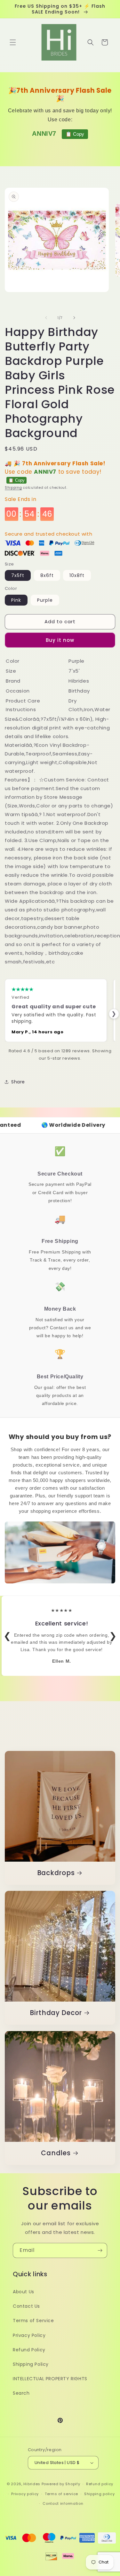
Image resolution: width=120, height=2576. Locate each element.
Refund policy (100, 2484)
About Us (24, 2292)
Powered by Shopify (61, 2484)
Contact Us (26, 2306)
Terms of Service (33, 2321)
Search (21, 2393)
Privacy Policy (29, 2335)
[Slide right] (74, 318)
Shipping (13, 488)
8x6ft (47, 575)
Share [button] (18, 1082)
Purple (45, 600)
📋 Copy (75, 134)
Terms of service (61, 2494)
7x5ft (18, 575)
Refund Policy (29, 2350)
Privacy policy (25, 2494)
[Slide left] (46, 318)
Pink (16, 600)
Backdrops (56, 1873)
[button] (13, 42)
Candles (56, 2153)
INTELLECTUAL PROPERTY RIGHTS (50, 2379)
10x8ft (77, 575)
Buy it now (60, 640)
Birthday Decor (56, 2013)
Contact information (63, 2503)
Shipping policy (100, 2494)
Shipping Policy (31, 2364)
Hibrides (32, 2484)
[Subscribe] (100, 2250)
